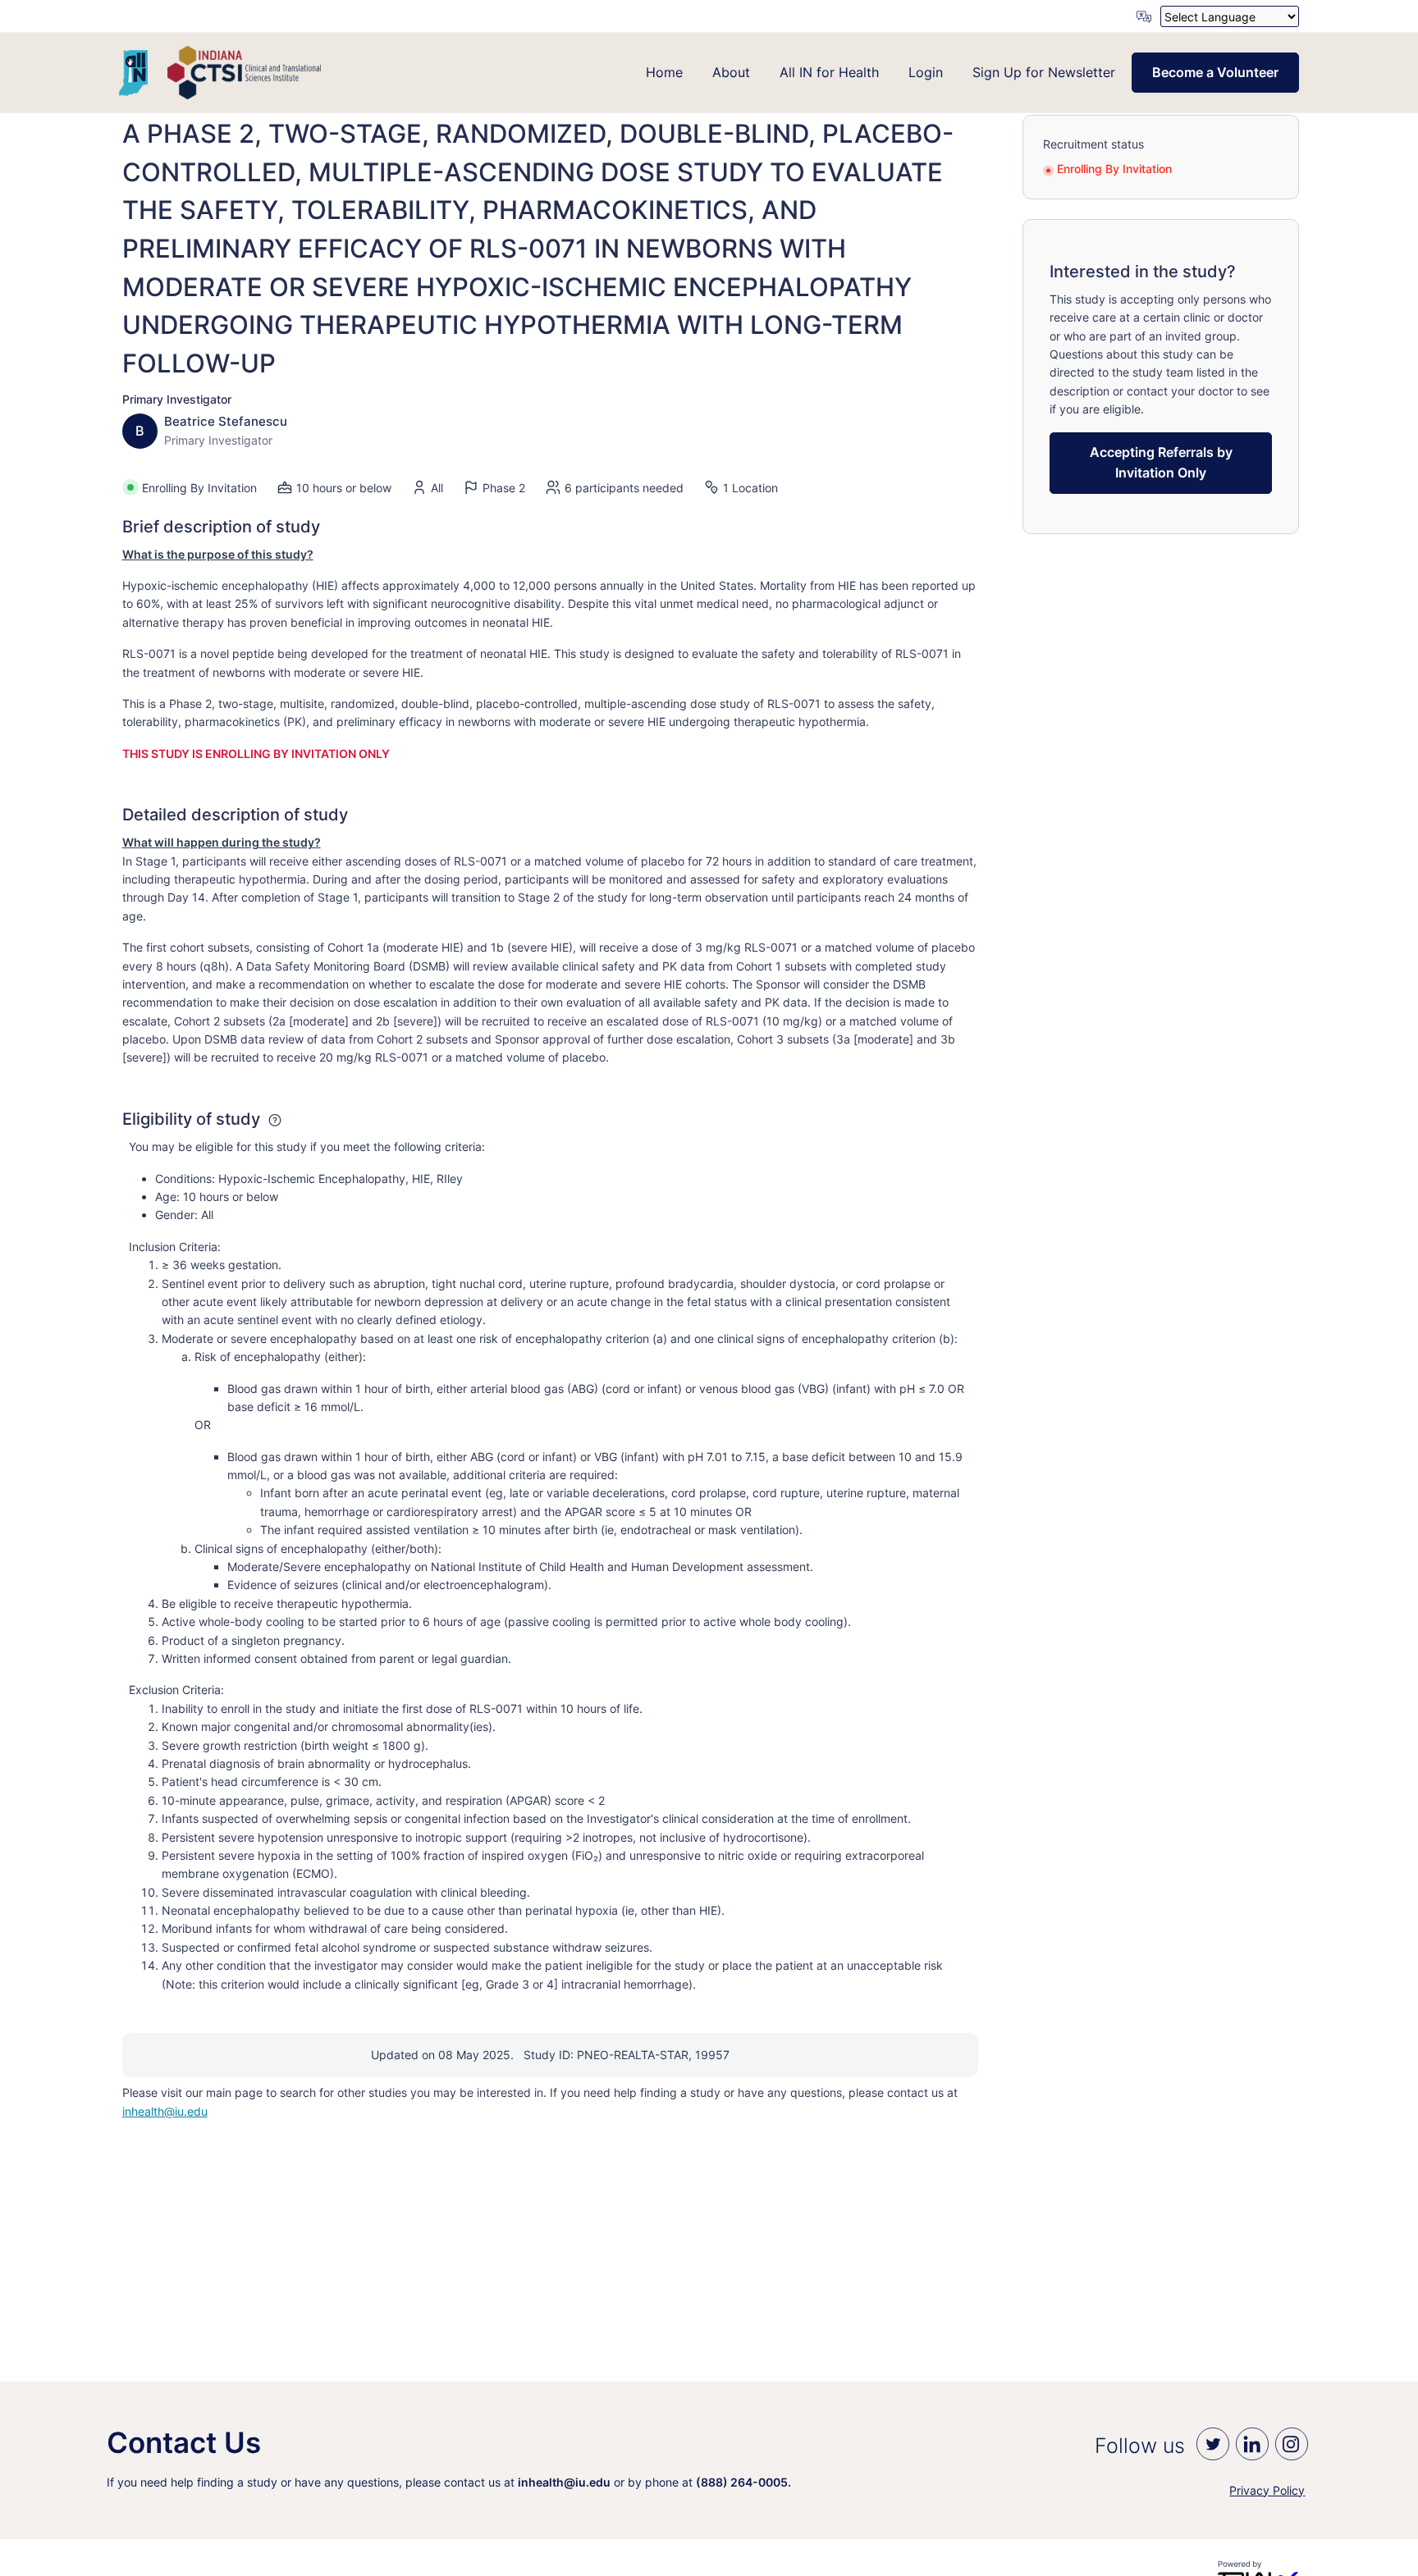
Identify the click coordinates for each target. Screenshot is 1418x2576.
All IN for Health (829, 72)
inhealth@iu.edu (165, 2111)
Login (926, 72)
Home (664, 72)
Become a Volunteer (1215, 72)
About (731, 72)
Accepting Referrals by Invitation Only (1161, 463)
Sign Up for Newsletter (1044, 72)
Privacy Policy (1267, 2490)
